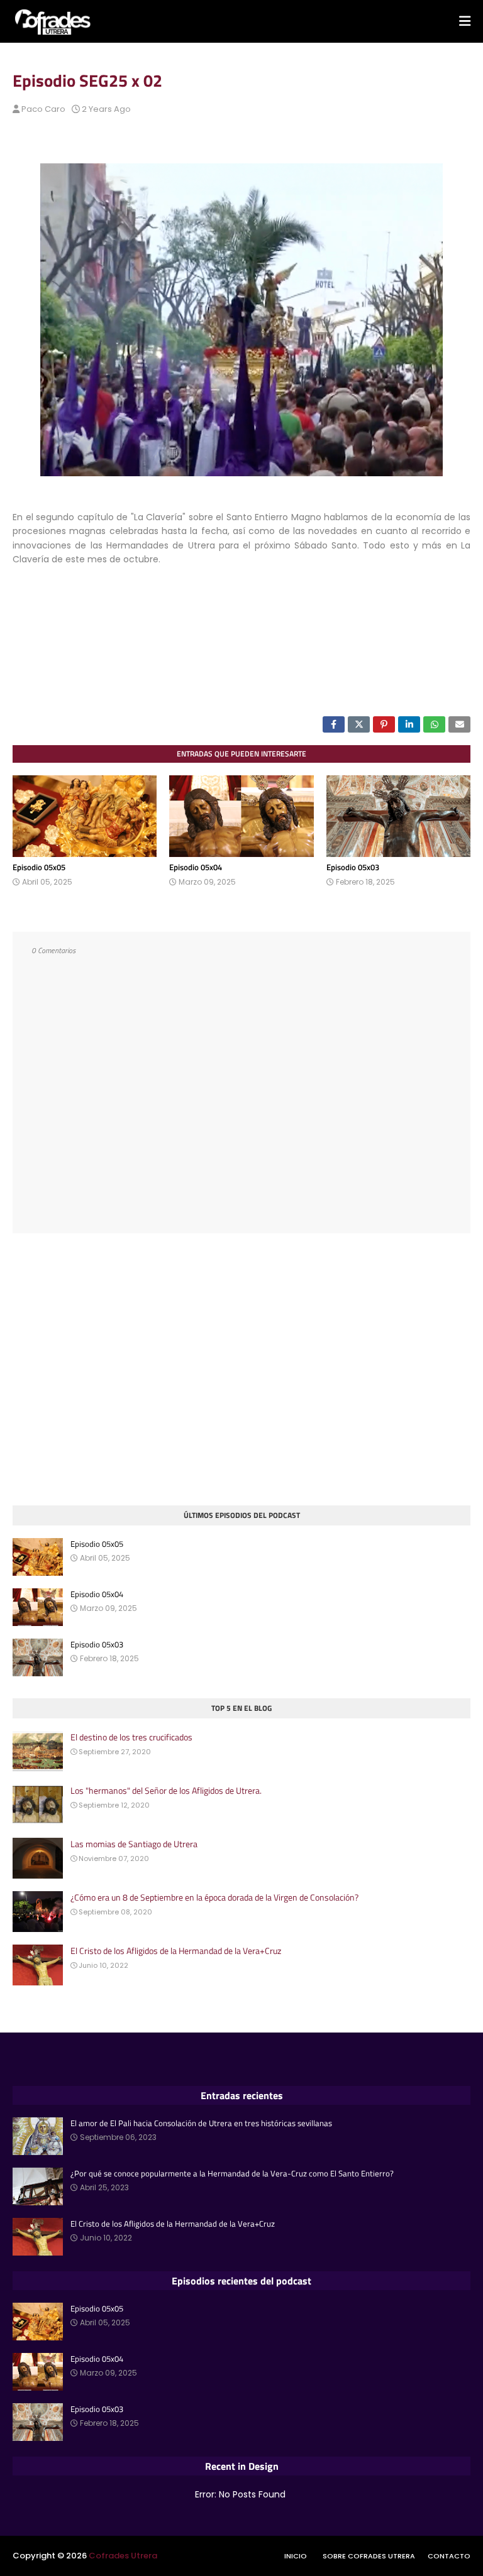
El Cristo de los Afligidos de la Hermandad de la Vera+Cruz (176, 1951)
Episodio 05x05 (39, 867)
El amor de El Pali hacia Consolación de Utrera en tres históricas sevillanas (201, 2123)
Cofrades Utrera (123, 2556)
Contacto (449, 2556)
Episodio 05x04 (196, 867)
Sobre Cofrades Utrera (369, 2556)
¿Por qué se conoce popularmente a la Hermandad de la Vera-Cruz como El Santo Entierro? (232, 2174)
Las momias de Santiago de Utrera (134, 1844)
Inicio (296, 2556)
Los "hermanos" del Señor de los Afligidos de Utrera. (166, 1791)
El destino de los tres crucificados (131, 1737)
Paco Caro (43, 109)
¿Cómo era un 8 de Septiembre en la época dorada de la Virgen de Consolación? (214, 1897)
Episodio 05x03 (353, 867)
